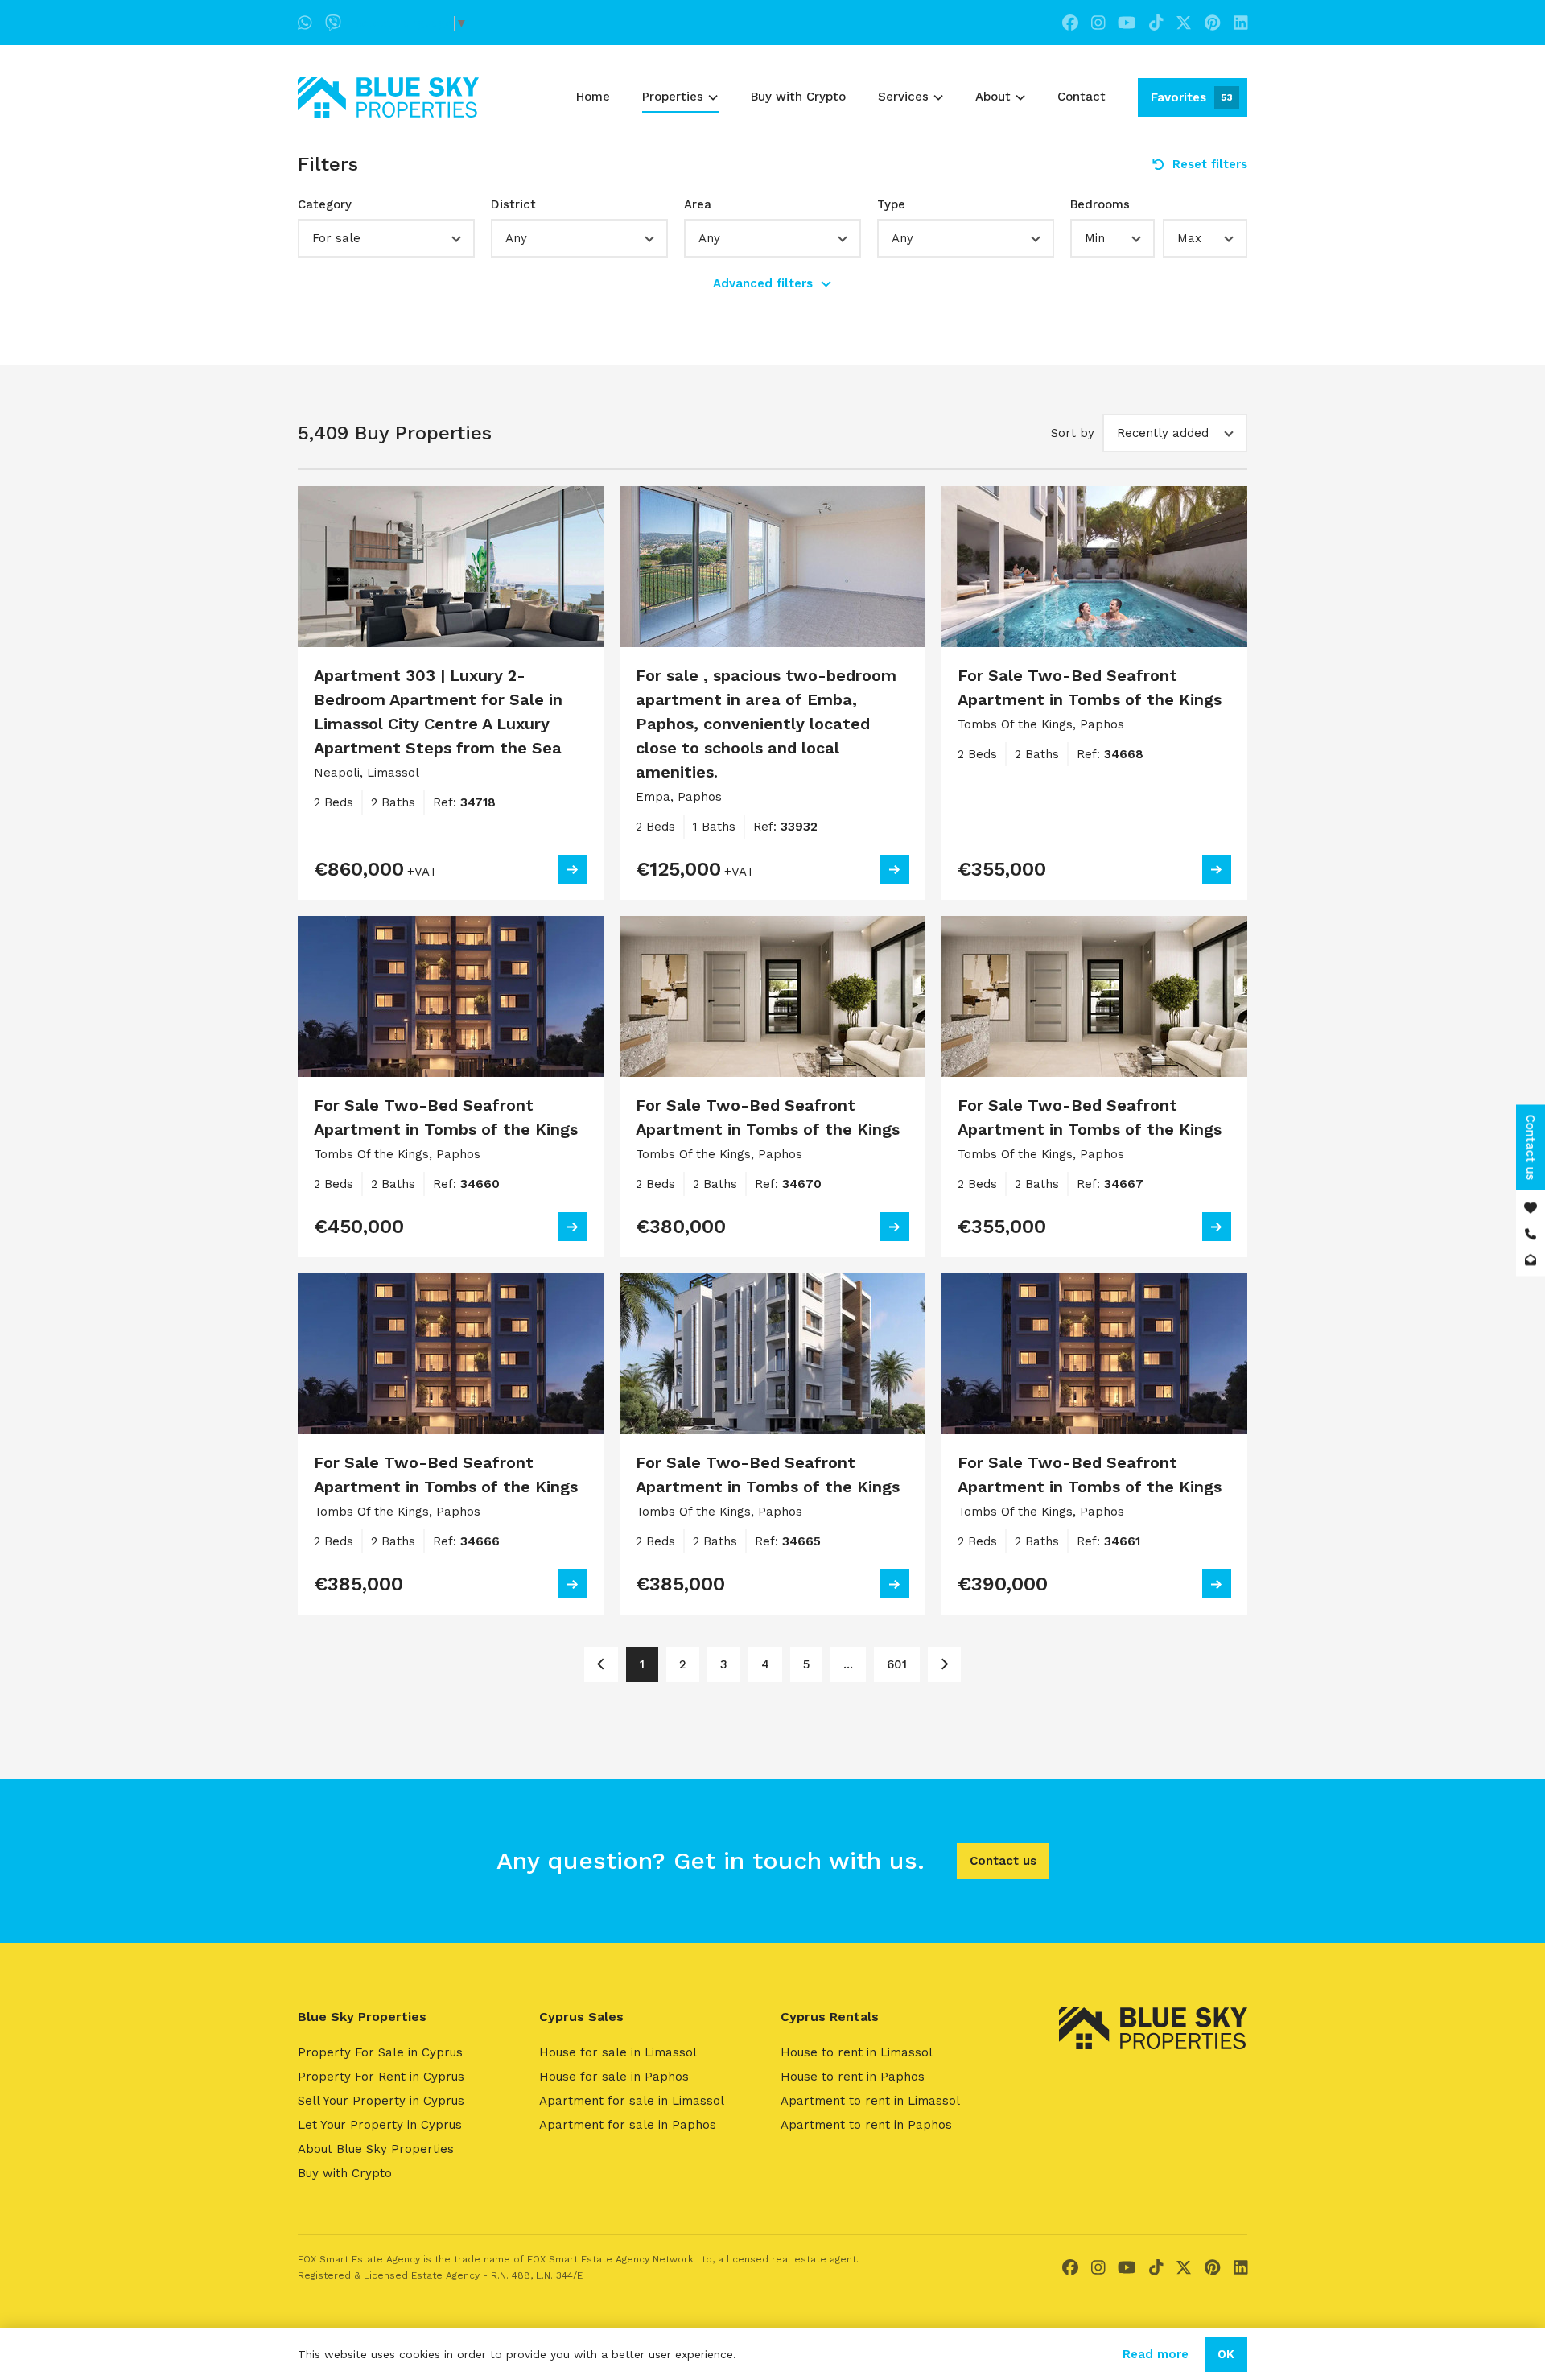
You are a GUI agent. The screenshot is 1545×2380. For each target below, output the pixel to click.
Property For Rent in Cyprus (381, 2077)
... (848, 1664)
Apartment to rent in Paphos (866, 2125)
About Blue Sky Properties (376, 2149)
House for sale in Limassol (618, 2052)
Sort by (1073, 433)
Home (593, 97)
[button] (386, 238)
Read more (1156, 2354)
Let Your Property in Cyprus (380, 2125)
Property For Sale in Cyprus (380, 2052)
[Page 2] (944, 1664)
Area (698, 204)
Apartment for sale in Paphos (628, 2125)
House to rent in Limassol (857, 2052)
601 (897, 1664)
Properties (673, 97)
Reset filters (1210, 164)
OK (1226, 2354)
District (513, 204)
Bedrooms (1100, 204)
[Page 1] (601, 1664)
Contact (1081, 97)
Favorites (1192, 97)
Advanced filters (763, 283)
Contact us (1003, 1861)
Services (903, 97)
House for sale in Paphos (614, 2077)
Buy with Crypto (798, 97)
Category (325, 204)
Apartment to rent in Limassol (870, 2101)
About (993, 97)
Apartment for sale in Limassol (632, 2101)
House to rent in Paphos (853, 2077)
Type (891, 204)
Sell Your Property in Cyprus (381, 2101)
